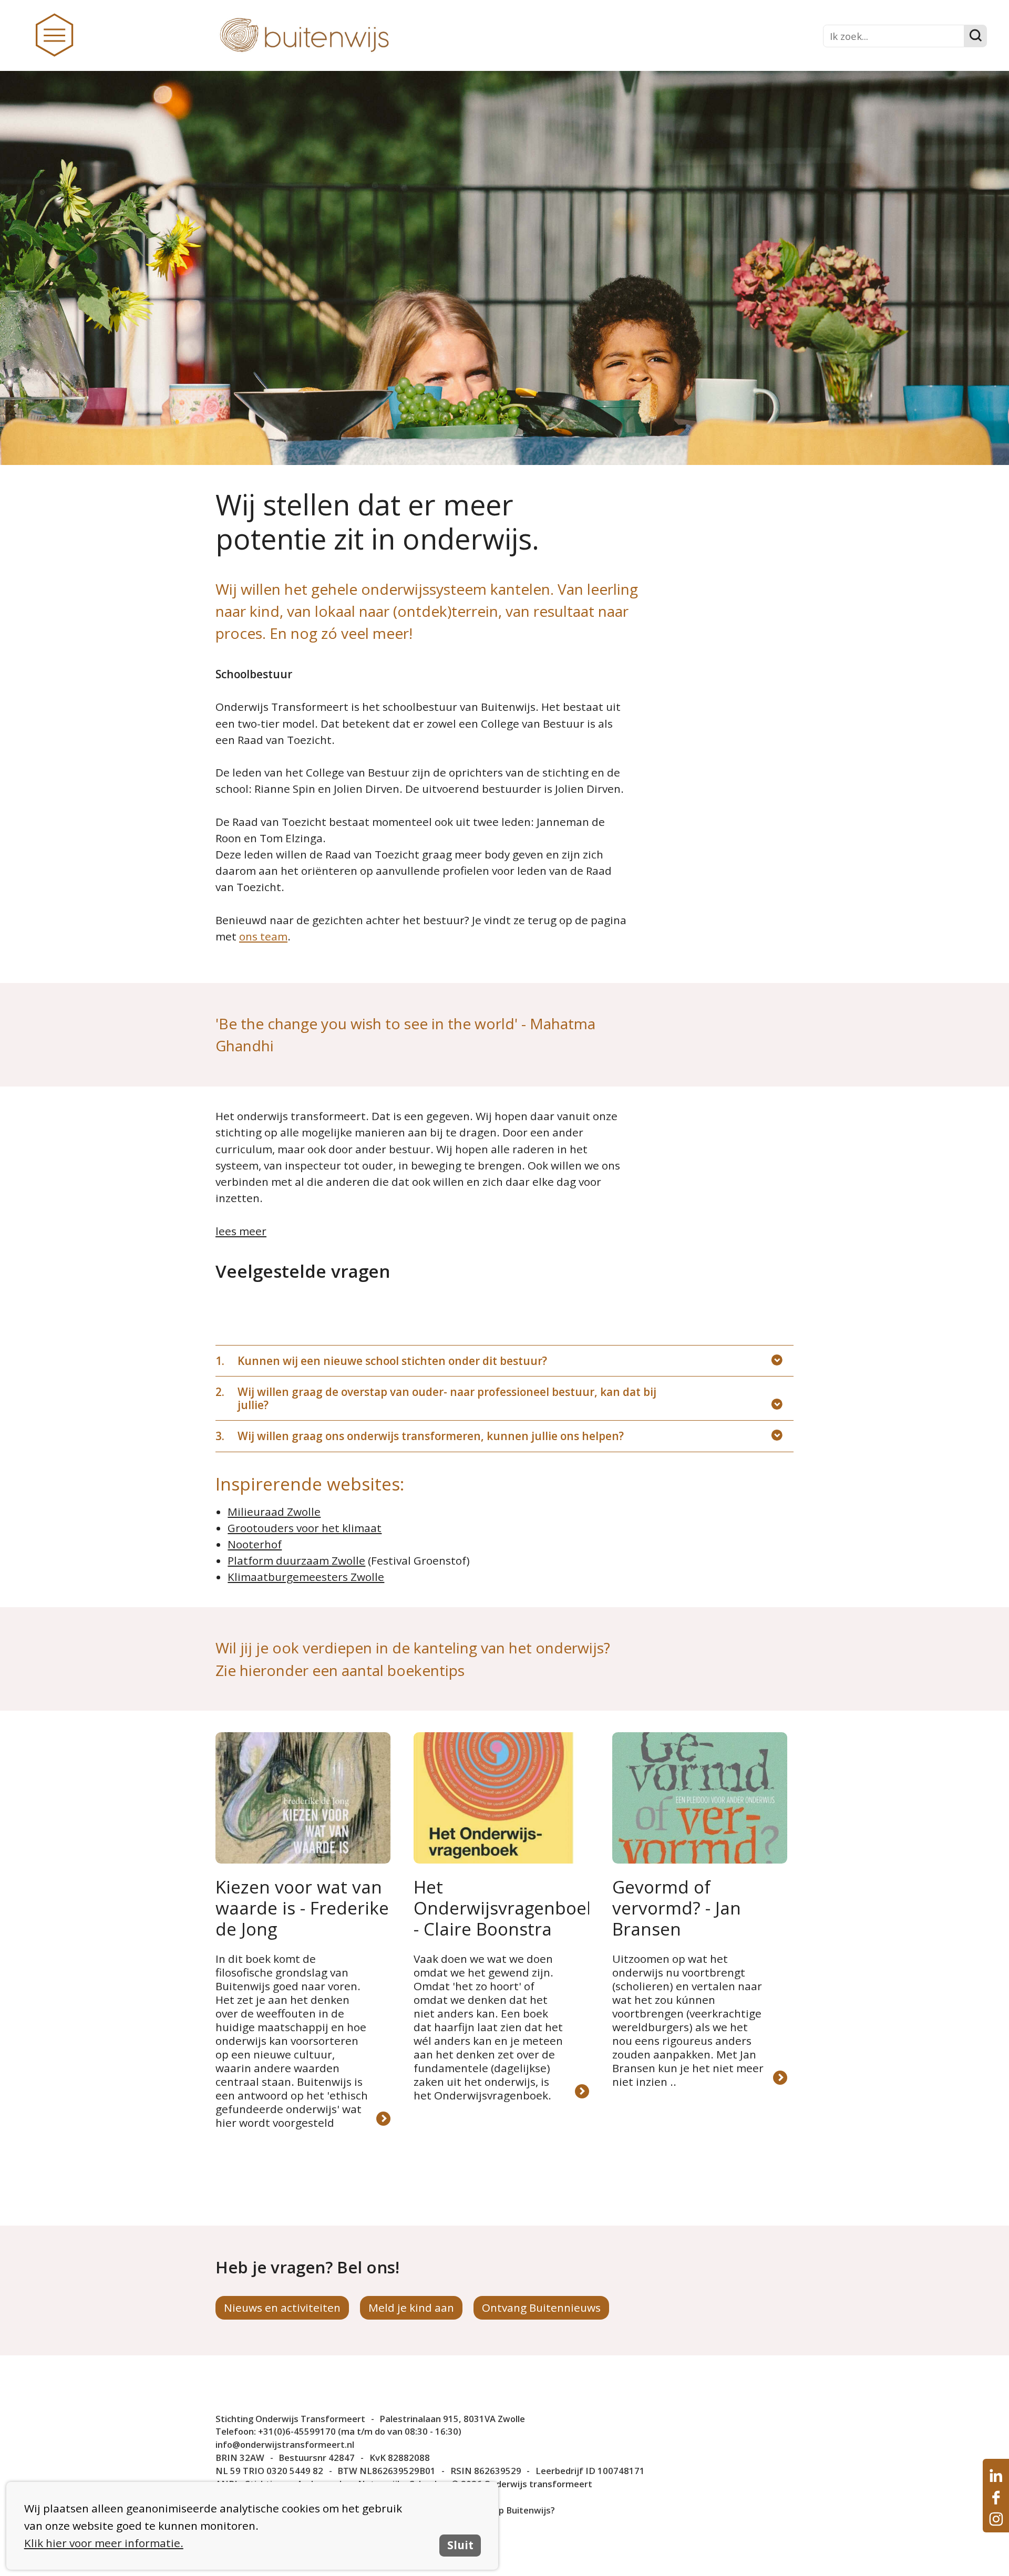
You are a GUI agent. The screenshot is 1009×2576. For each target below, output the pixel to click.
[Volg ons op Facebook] (996, 2497)
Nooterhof (255, 1544)
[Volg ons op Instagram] (996, 2519)
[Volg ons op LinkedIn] (996, 2476)
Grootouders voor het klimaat (305, 1528)
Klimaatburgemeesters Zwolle (306, 1577)
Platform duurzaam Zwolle (296, 1560)
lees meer (241, 1231)
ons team (263, 936)
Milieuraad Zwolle (274, 1512)
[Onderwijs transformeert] (346, 36)
